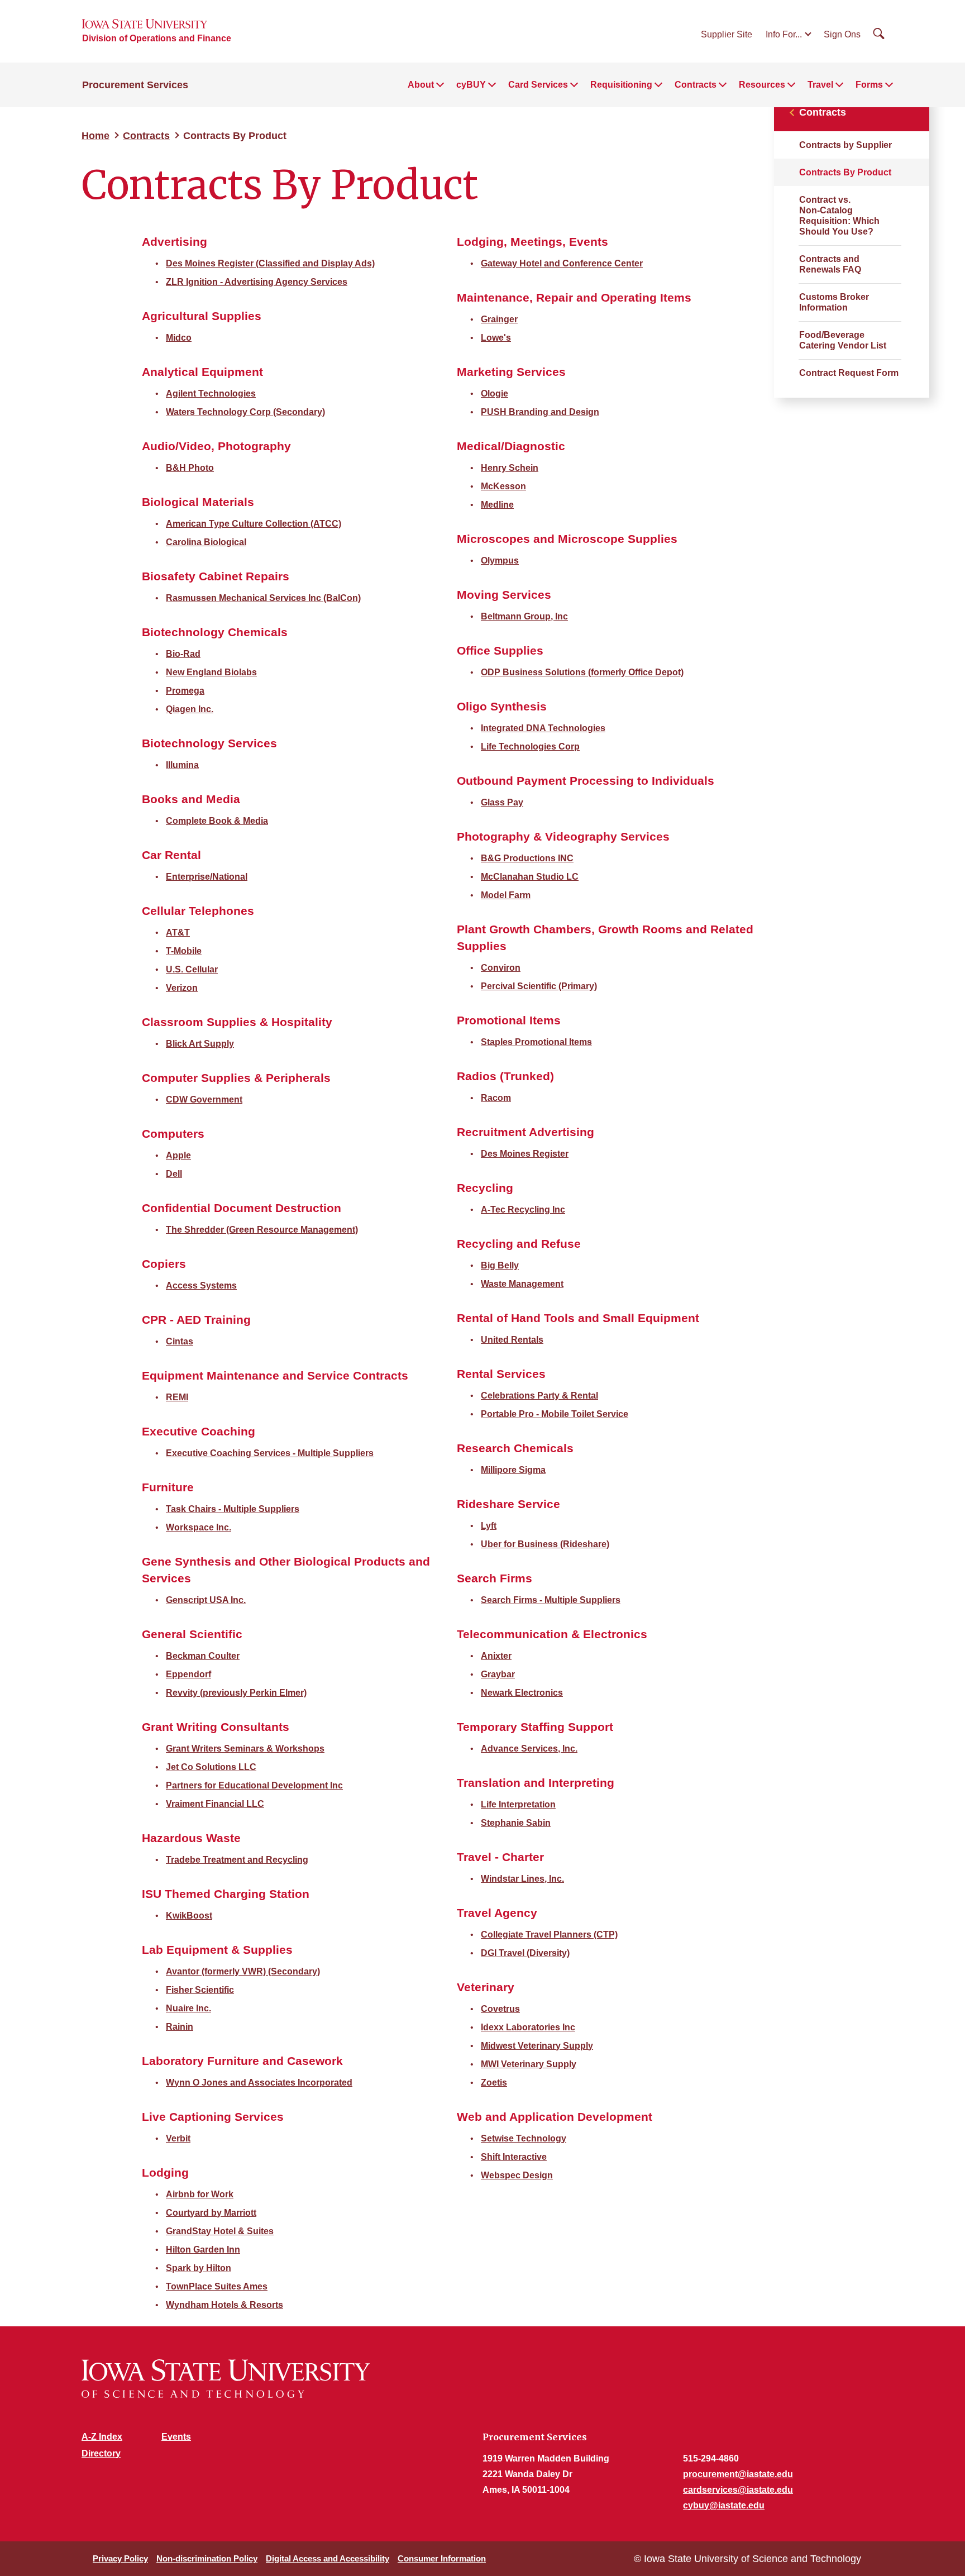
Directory (101, 2453)
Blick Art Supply (200, 1044)
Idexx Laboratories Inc (528, 2027)
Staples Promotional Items (536, 1042)
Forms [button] (869, 85)
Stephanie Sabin (516, 1823)
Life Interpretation (518, 1804)
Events (176, 2437)
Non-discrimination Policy (207, 2558)
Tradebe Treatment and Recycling (237, 1860)
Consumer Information (442, 2558)
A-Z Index (102, 2437)
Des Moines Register (525, 1154)
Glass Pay (502, 802)
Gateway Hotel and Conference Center (562, 263)
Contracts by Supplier (845, 145)
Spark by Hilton (199, 2268)
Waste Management (522, 1284)
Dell (174, 1174)
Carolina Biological (206, 542)
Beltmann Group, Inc (524, 616)
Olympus (500, 560)
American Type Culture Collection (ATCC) (254, 524)
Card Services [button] (538, 85)
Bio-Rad (183, 654)
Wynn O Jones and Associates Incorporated (259, 2083)
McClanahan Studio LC (530, 877)
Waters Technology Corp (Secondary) (245, 412)
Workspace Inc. (199, 1527)
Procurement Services (135, 85)
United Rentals (512, 1340)
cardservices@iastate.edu (738, 2490)
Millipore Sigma (513, 1470)
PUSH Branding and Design (540, 412)
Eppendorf (188, 1674)
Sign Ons (842, 34)
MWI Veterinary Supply (529, 2064)
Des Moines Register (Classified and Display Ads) (270, 263)
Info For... (784, 34)
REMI (177, 1397)
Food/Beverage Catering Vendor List (843, 340)
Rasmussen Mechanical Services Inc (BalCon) (263, 598)
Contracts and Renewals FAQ (830, 264)
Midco (179, 338)
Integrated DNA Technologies (543, 728)
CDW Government (204, 1099)
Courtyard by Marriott (211, 2213)
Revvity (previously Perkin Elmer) (236, 1693)
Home (95, 136)
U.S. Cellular (192, 969)
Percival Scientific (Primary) (539, 986)
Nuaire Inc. (188, 2008)
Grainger (499, 319)
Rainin (180, 2027)
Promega (185, 691)
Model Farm (506, 895)
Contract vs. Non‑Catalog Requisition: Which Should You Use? (839, 216)
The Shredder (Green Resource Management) (262, 1230)
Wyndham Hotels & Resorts (224, 2305)
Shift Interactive (514, 2157)
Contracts (146, 136)
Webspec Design (517, 2175)
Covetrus (500, 2009)
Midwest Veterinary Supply (537, 2046)
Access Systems (201, 1285)
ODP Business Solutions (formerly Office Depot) (582, 672)
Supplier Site (727, 34)
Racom (496, 1098)
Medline (497, 505)
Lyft (489, 1526)
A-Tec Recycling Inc (523, 1210)
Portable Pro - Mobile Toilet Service (555, 1414)
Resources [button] (762, 85)
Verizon (182, 988)
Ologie (495, 393)
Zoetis (494, 2083)
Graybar (498, 1674)
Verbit (178, 2138)
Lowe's (496, 338)
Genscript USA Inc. (206, 1600)
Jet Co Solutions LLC (211, 1767)
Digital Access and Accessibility (328, 2558)
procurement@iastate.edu (738, 2474)
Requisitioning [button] (621, 85)
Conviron (501, 968)
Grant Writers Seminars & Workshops (245, 1749)
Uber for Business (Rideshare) (545, 1544)
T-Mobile (184, 951)
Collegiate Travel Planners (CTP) (549, 1935)
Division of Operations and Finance (157, 38)
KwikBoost (189, 1916)
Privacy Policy (120, 2558)
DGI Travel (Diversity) (525, 1953)
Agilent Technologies (211, 393)
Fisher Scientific (200, 1990)
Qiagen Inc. (190, 709)
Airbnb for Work (200, 2194)
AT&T (178, 932)
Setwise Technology (524, 2138)
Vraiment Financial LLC (215, 1804)
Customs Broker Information (834, 302)
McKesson (503, 486)
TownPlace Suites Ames (217, 2286)
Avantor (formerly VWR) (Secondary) (243, 1971)
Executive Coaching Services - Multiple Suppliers (270, 1453)
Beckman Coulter (203, 1656)
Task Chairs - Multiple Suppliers (233, 1509)
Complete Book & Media (217, 821)
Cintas (180, 1341)
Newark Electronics (522, 1693)
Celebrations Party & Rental (539, 1396)
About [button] (421, 85)
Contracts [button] (696, 85)
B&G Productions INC (527, 858)
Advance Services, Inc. (529, 1749)
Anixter (496, 1656)
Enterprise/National (207, 877)
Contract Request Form (849, 373)
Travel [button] (820, 85)
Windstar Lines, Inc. (522, 1879)
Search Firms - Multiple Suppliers (551, 1600)
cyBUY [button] (471, 85)
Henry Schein (510, 468)
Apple (178, 1155)
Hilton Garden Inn (203, 2250)
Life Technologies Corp (530, 746)
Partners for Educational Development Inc (254, 1785)
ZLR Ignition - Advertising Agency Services (257, 282)
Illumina (182, 765)
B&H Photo (190, 468)
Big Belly (500, 1265)
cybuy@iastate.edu (724, 2505)
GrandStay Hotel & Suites (220, 2231)
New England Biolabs (211, 672)
